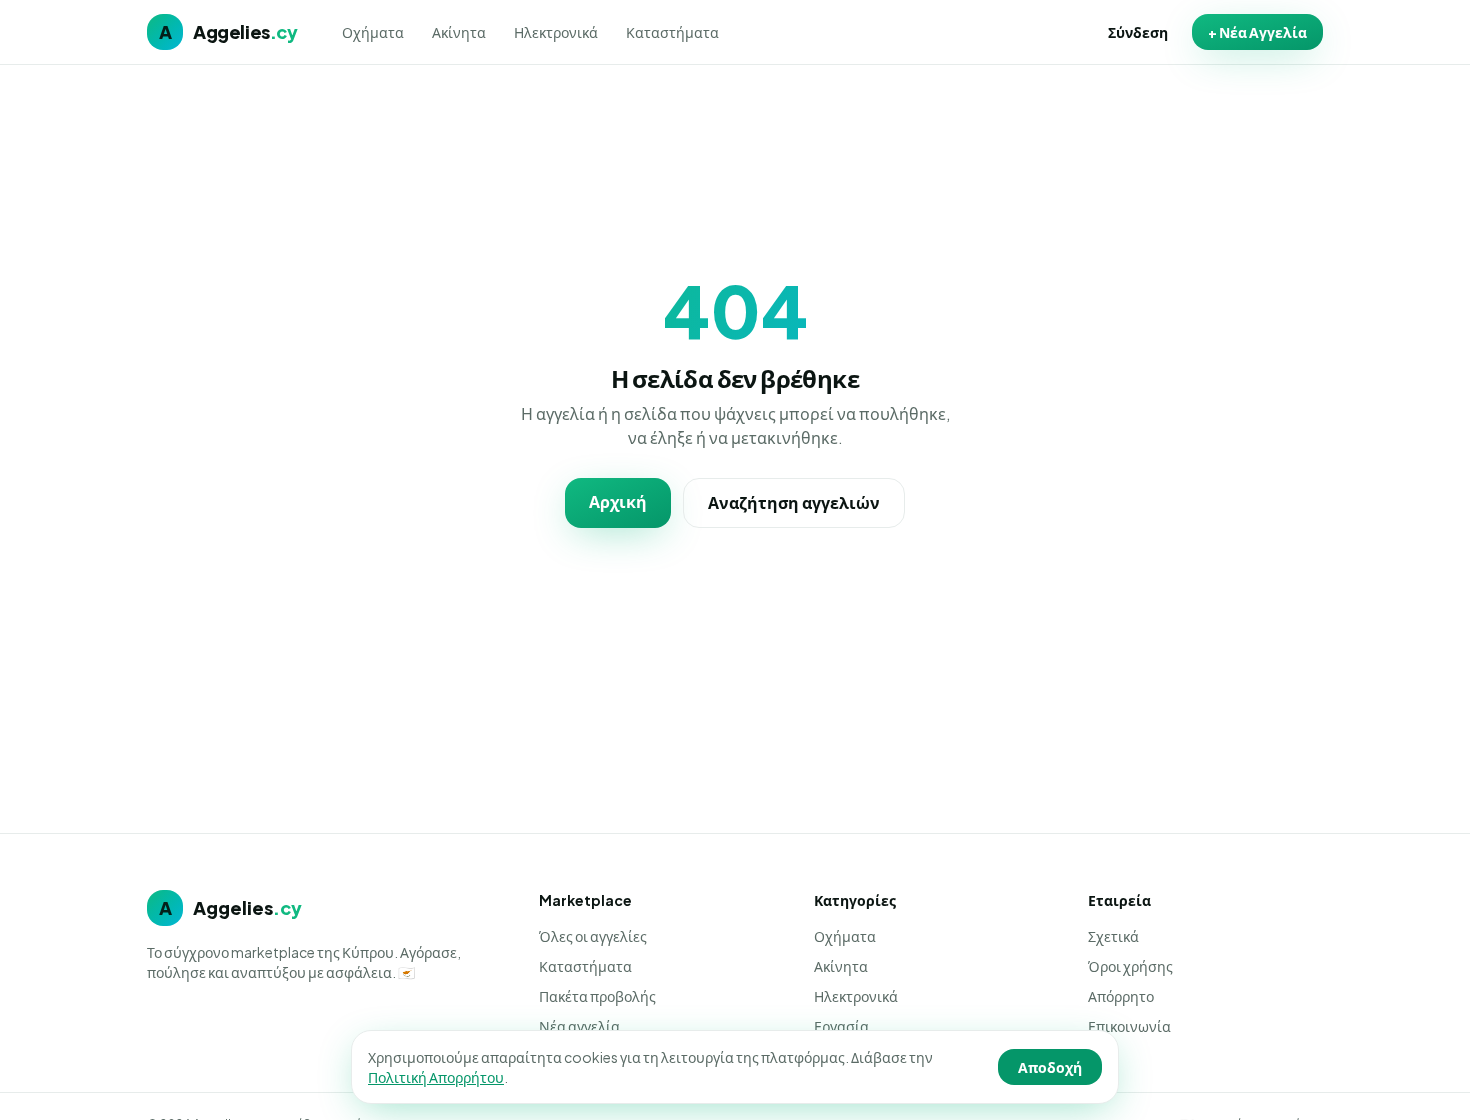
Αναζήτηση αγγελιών (794, 502)
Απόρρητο (1121, 996)
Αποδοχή (1050, 1067)
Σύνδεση (1138, 32)
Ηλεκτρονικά (556, 32)
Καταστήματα (672, 32)
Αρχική (618, 501)
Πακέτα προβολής (597, 996)
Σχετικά (1113, 936)
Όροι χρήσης (1130, 966)
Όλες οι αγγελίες (593, 936)
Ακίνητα (459, 32)
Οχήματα (373, 32)
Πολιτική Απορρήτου (436, 1077)
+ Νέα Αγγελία (1257, 32)
